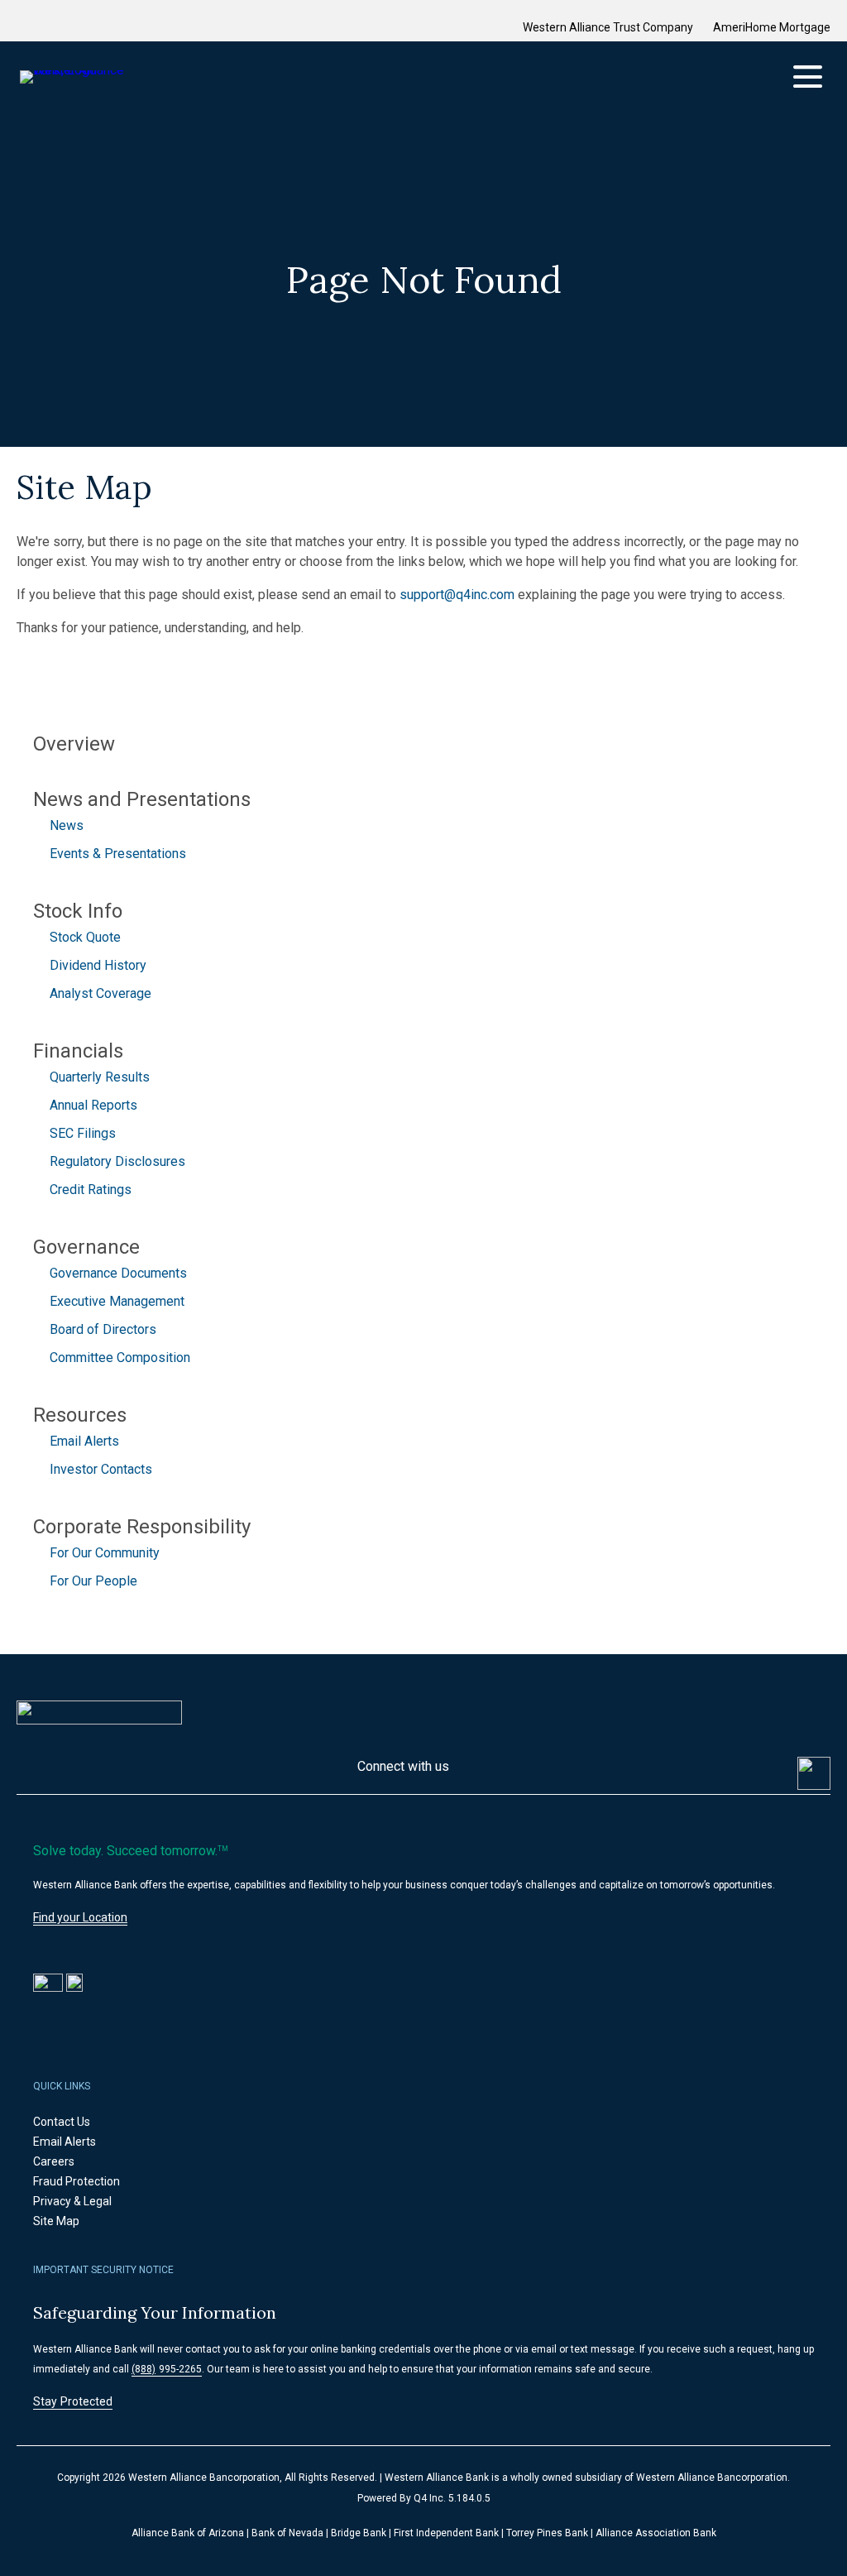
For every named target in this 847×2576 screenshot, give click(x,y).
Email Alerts (84, 1441)
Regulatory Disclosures (117, 1161)
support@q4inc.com (457, 595)
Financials (78, 1051)
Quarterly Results (100, 1077)
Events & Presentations (118, 854)
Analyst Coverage (100, 993)
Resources (80, 1415)
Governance (86, 1247)
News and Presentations (142, 799)
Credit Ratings (91, 1190)
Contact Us (81, 2122)
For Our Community (105, 1553)
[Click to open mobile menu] (808, 77)
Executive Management (117, 1301)
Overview (74, 744)
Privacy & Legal (92, 2201)
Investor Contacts (101, 1469)
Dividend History (98, 965)
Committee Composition (120, 1358)
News (67, 825)
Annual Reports (93, 1105)
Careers (74, 2161)
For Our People (93, 1581)
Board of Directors (103, 1329)
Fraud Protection (96, 2181)
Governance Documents (118, 1273)
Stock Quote (85, 937)
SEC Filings (83, 1133)
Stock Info (78, 911)
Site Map (76, 2221)
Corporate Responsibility (142, 1527)
